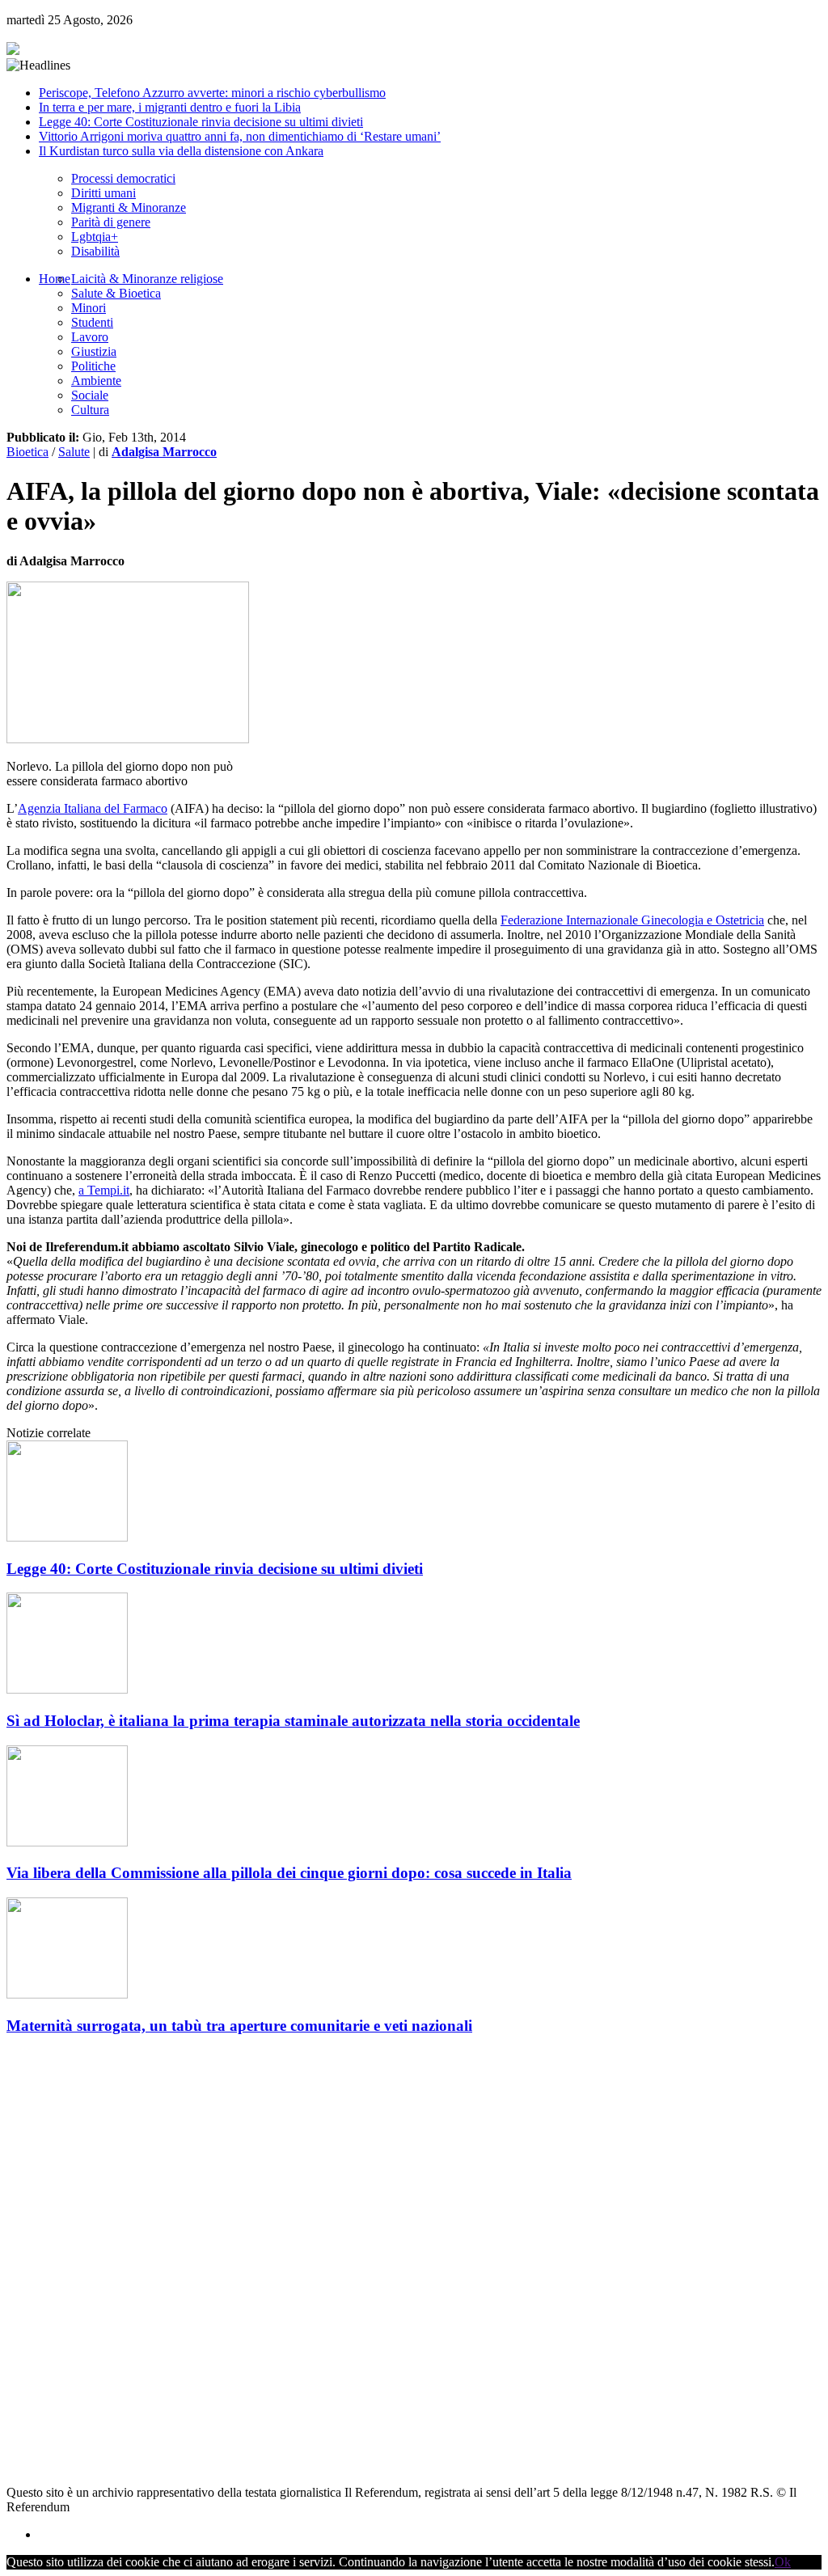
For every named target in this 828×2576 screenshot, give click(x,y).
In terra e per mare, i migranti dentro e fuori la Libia (170, 107)
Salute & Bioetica (116, 293)
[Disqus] (414, 2252)
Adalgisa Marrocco (164, 452)
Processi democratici (123, 178)
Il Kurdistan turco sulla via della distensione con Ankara (181, 151)
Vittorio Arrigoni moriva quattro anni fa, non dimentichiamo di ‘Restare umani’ (240, 136)
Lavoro (90, 337)
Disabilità (95, 251)
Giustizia (94, 351)
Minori (89, 308)
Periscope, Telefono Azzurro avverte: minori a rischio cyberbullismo (212, 93)
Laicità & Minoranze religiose (147, 279)
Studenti (92, 322)
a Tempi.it (104, 1190)
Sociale (90, 395)
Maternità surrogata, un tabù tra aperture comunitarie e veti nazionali (239, 2026)
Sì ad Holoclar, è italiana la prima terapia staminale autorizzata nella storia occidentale (293, 1721)
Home (55, 279)
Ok (783, 2562)
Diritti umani (103, 193)
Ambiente (96, 381)
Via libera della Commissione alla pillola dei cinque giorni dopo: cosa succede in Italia (289, 1873)
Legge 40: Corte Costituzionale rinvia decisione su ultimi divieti (201, 122)
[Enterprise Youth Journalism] (13, 51)
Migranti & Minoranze (129, 207)
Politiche (93, 366)
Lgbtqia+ (95, 237)
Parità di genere (111, 222)
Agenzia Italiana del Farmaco (93, 808)
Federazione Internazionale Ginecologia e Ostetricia (632, 920)
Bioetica (27, 452)
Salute (74, 452)
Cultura (90, 410)
